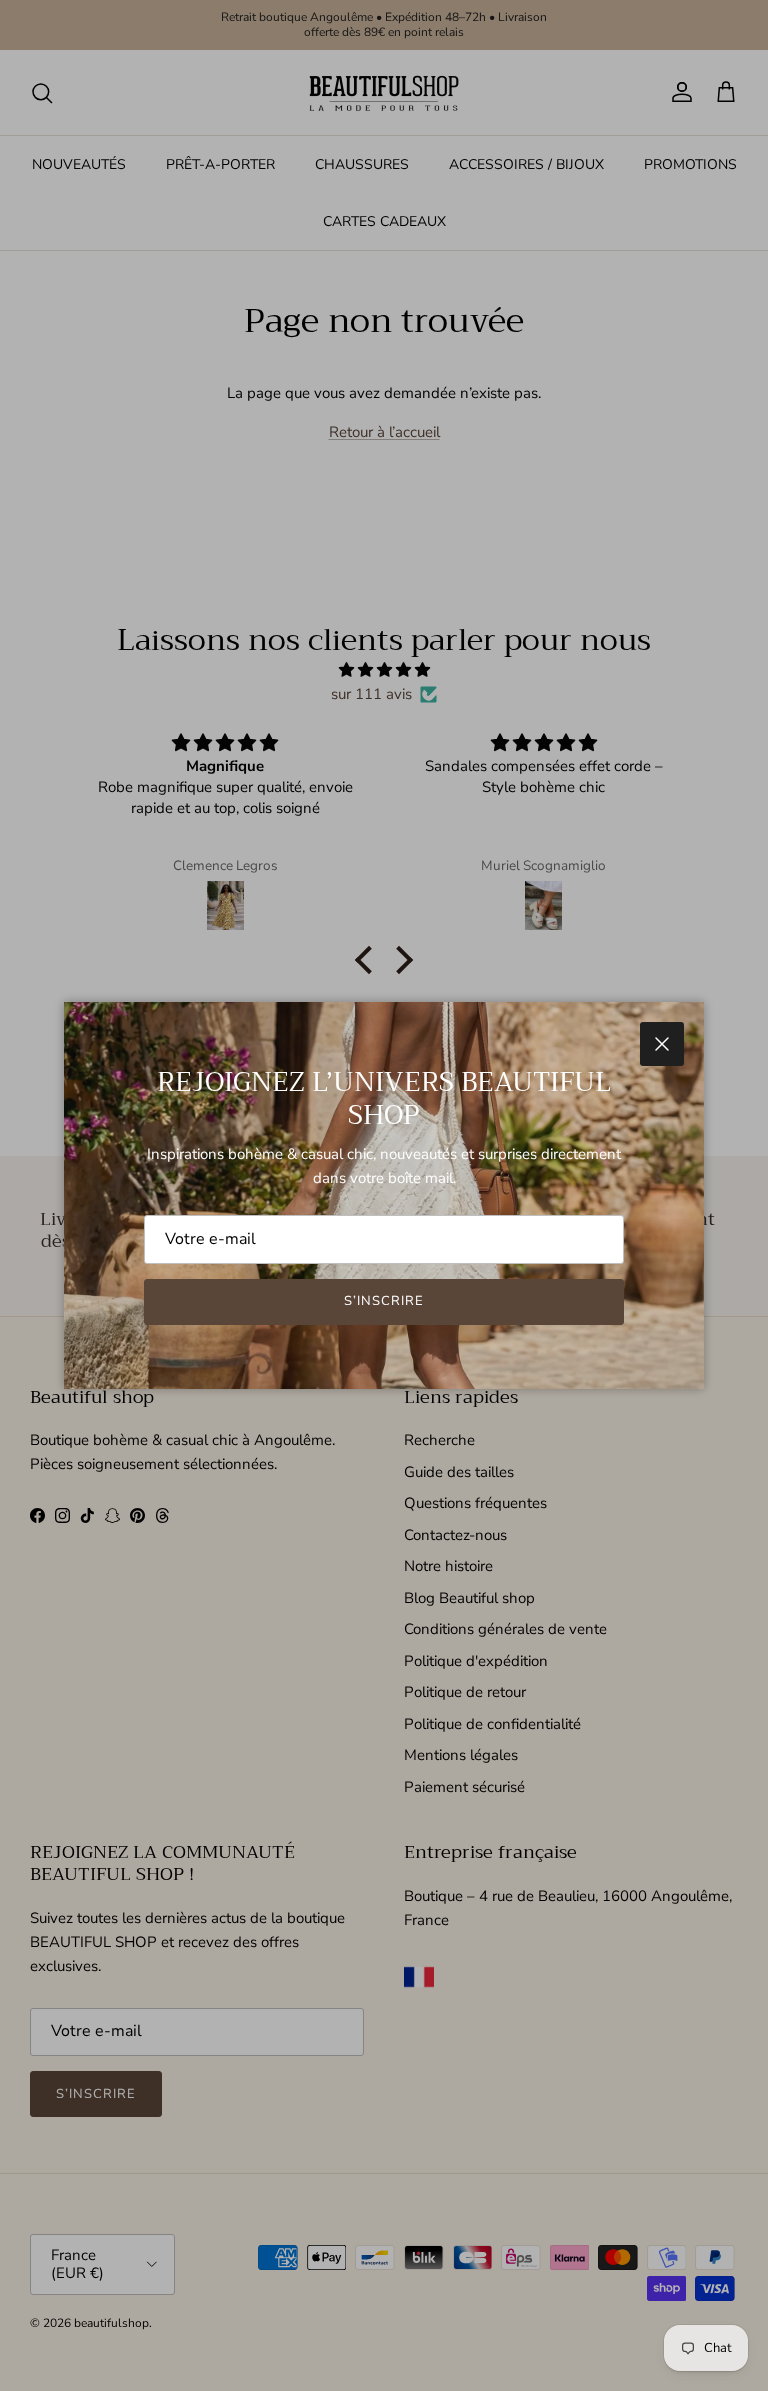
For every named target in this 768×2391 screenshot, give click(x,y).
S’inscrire (384, 1301)
